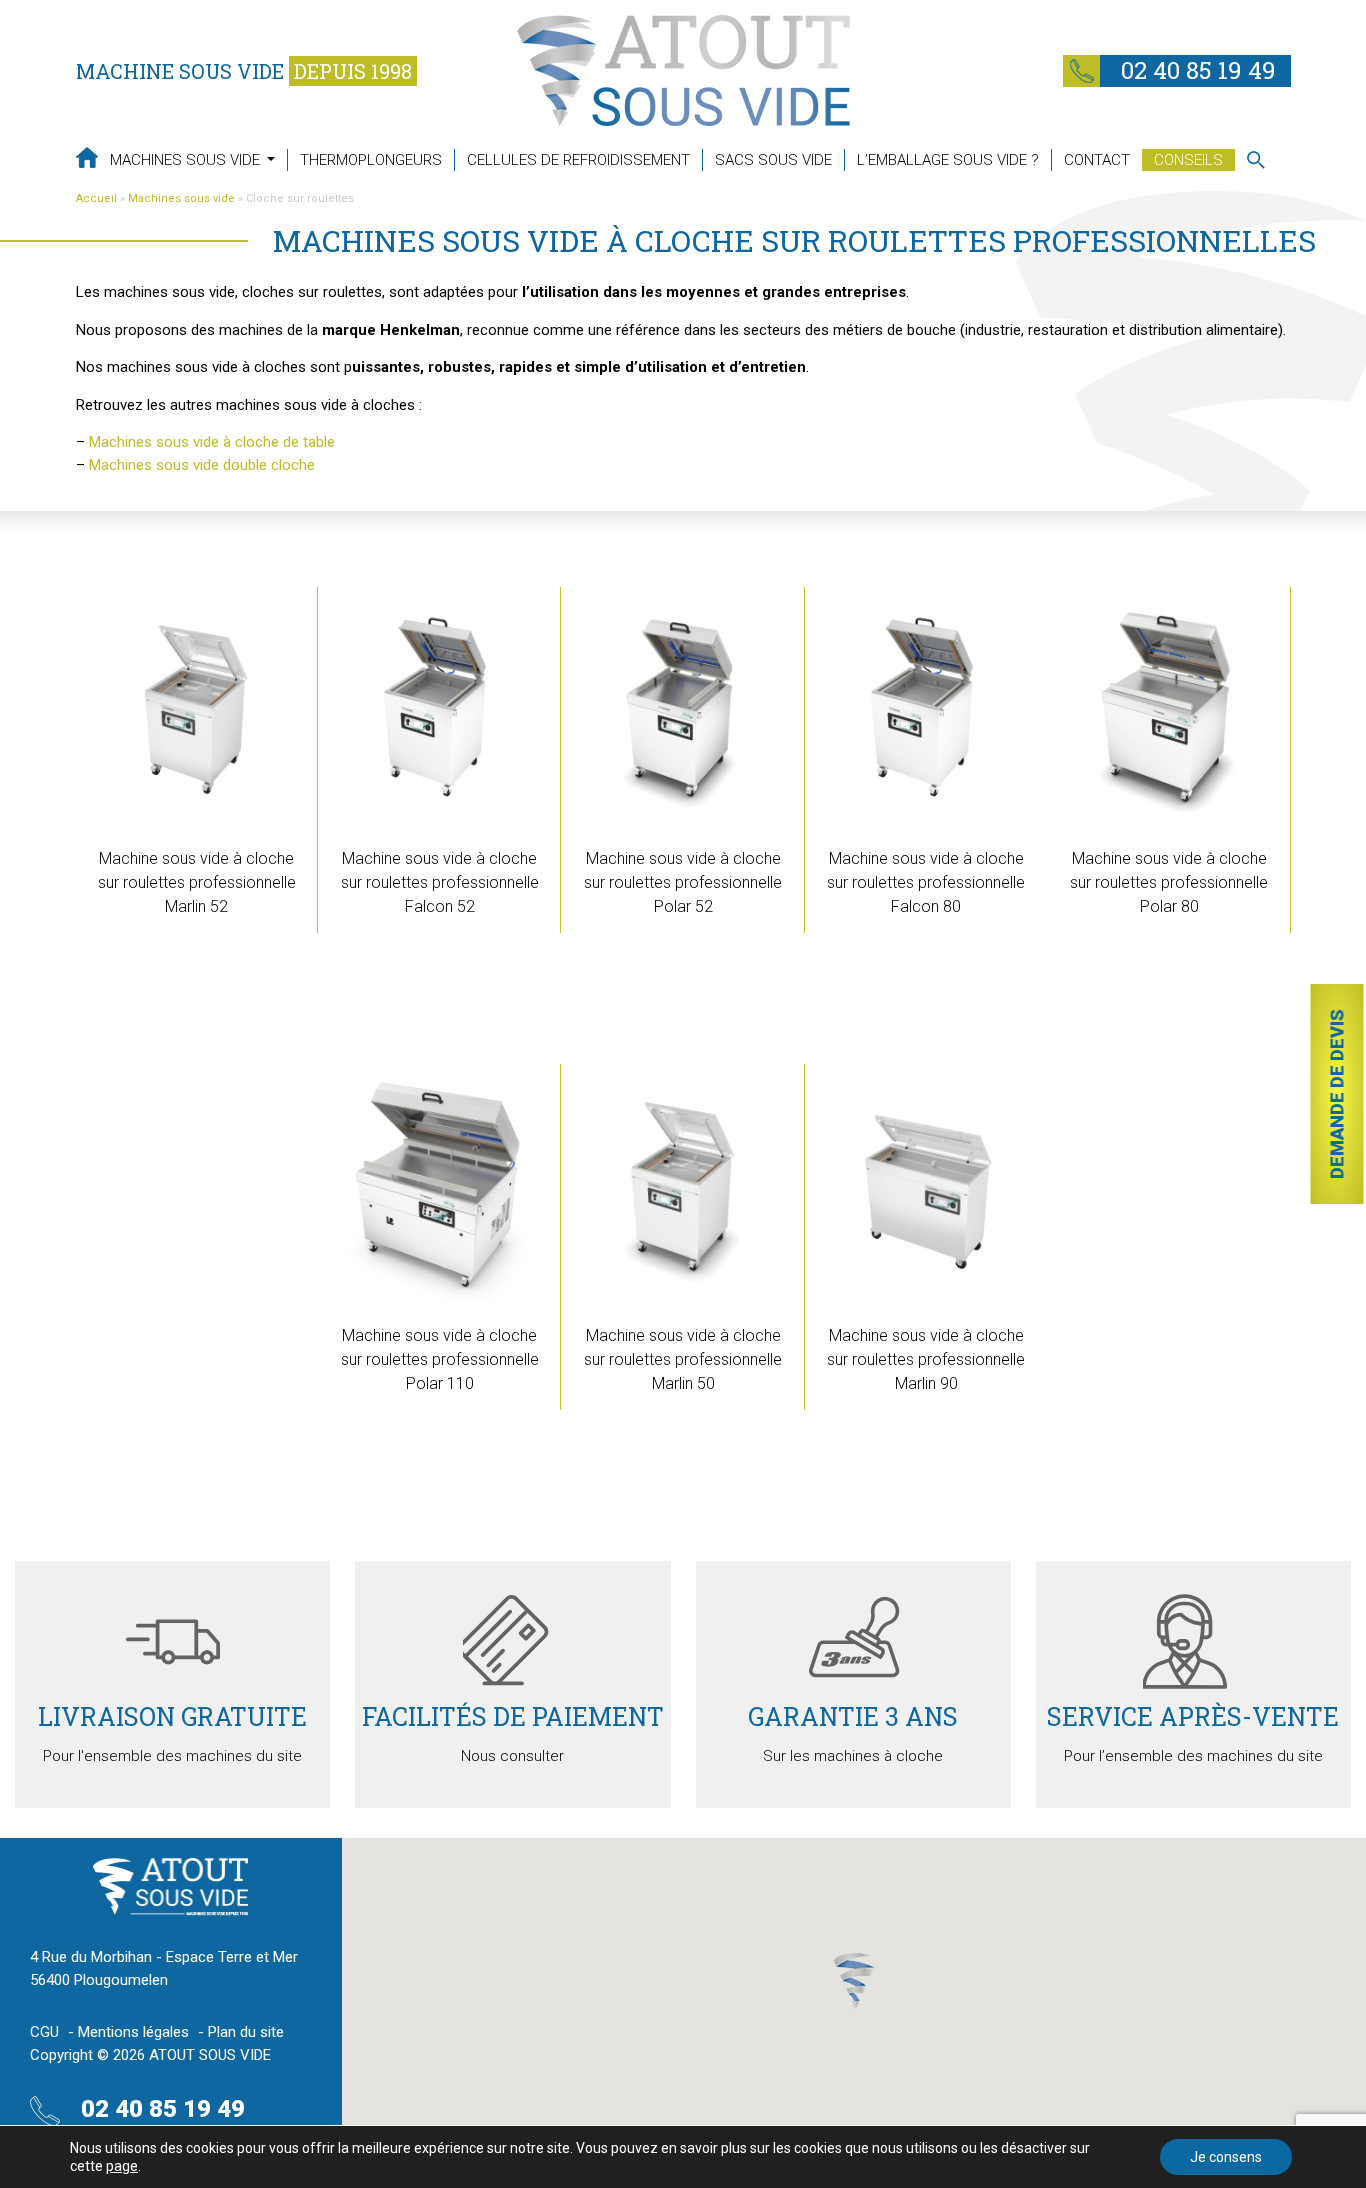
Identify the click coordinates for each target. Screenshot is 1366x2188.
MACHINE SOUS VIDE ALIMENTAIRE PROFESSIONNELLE (87, 157)
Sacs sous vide (773, 160)
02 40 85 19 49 (1195, 70)
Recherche (1256, 160)
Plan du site (246, 2032)
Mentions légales (133, 2032)
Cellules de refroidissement (578, 160)
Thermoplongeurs (371, 160)
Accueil (96, 198)
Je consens (1226, 2157)
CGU (44, 2032)
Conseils (1188, 160)
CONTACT (1097, 160)
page (122, 2166)
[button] (854, 1981)
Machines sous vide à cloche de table (212, 442)
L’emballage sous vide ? (948, 160)
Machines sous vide (187, 160)
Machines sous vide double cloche (202, 465)
